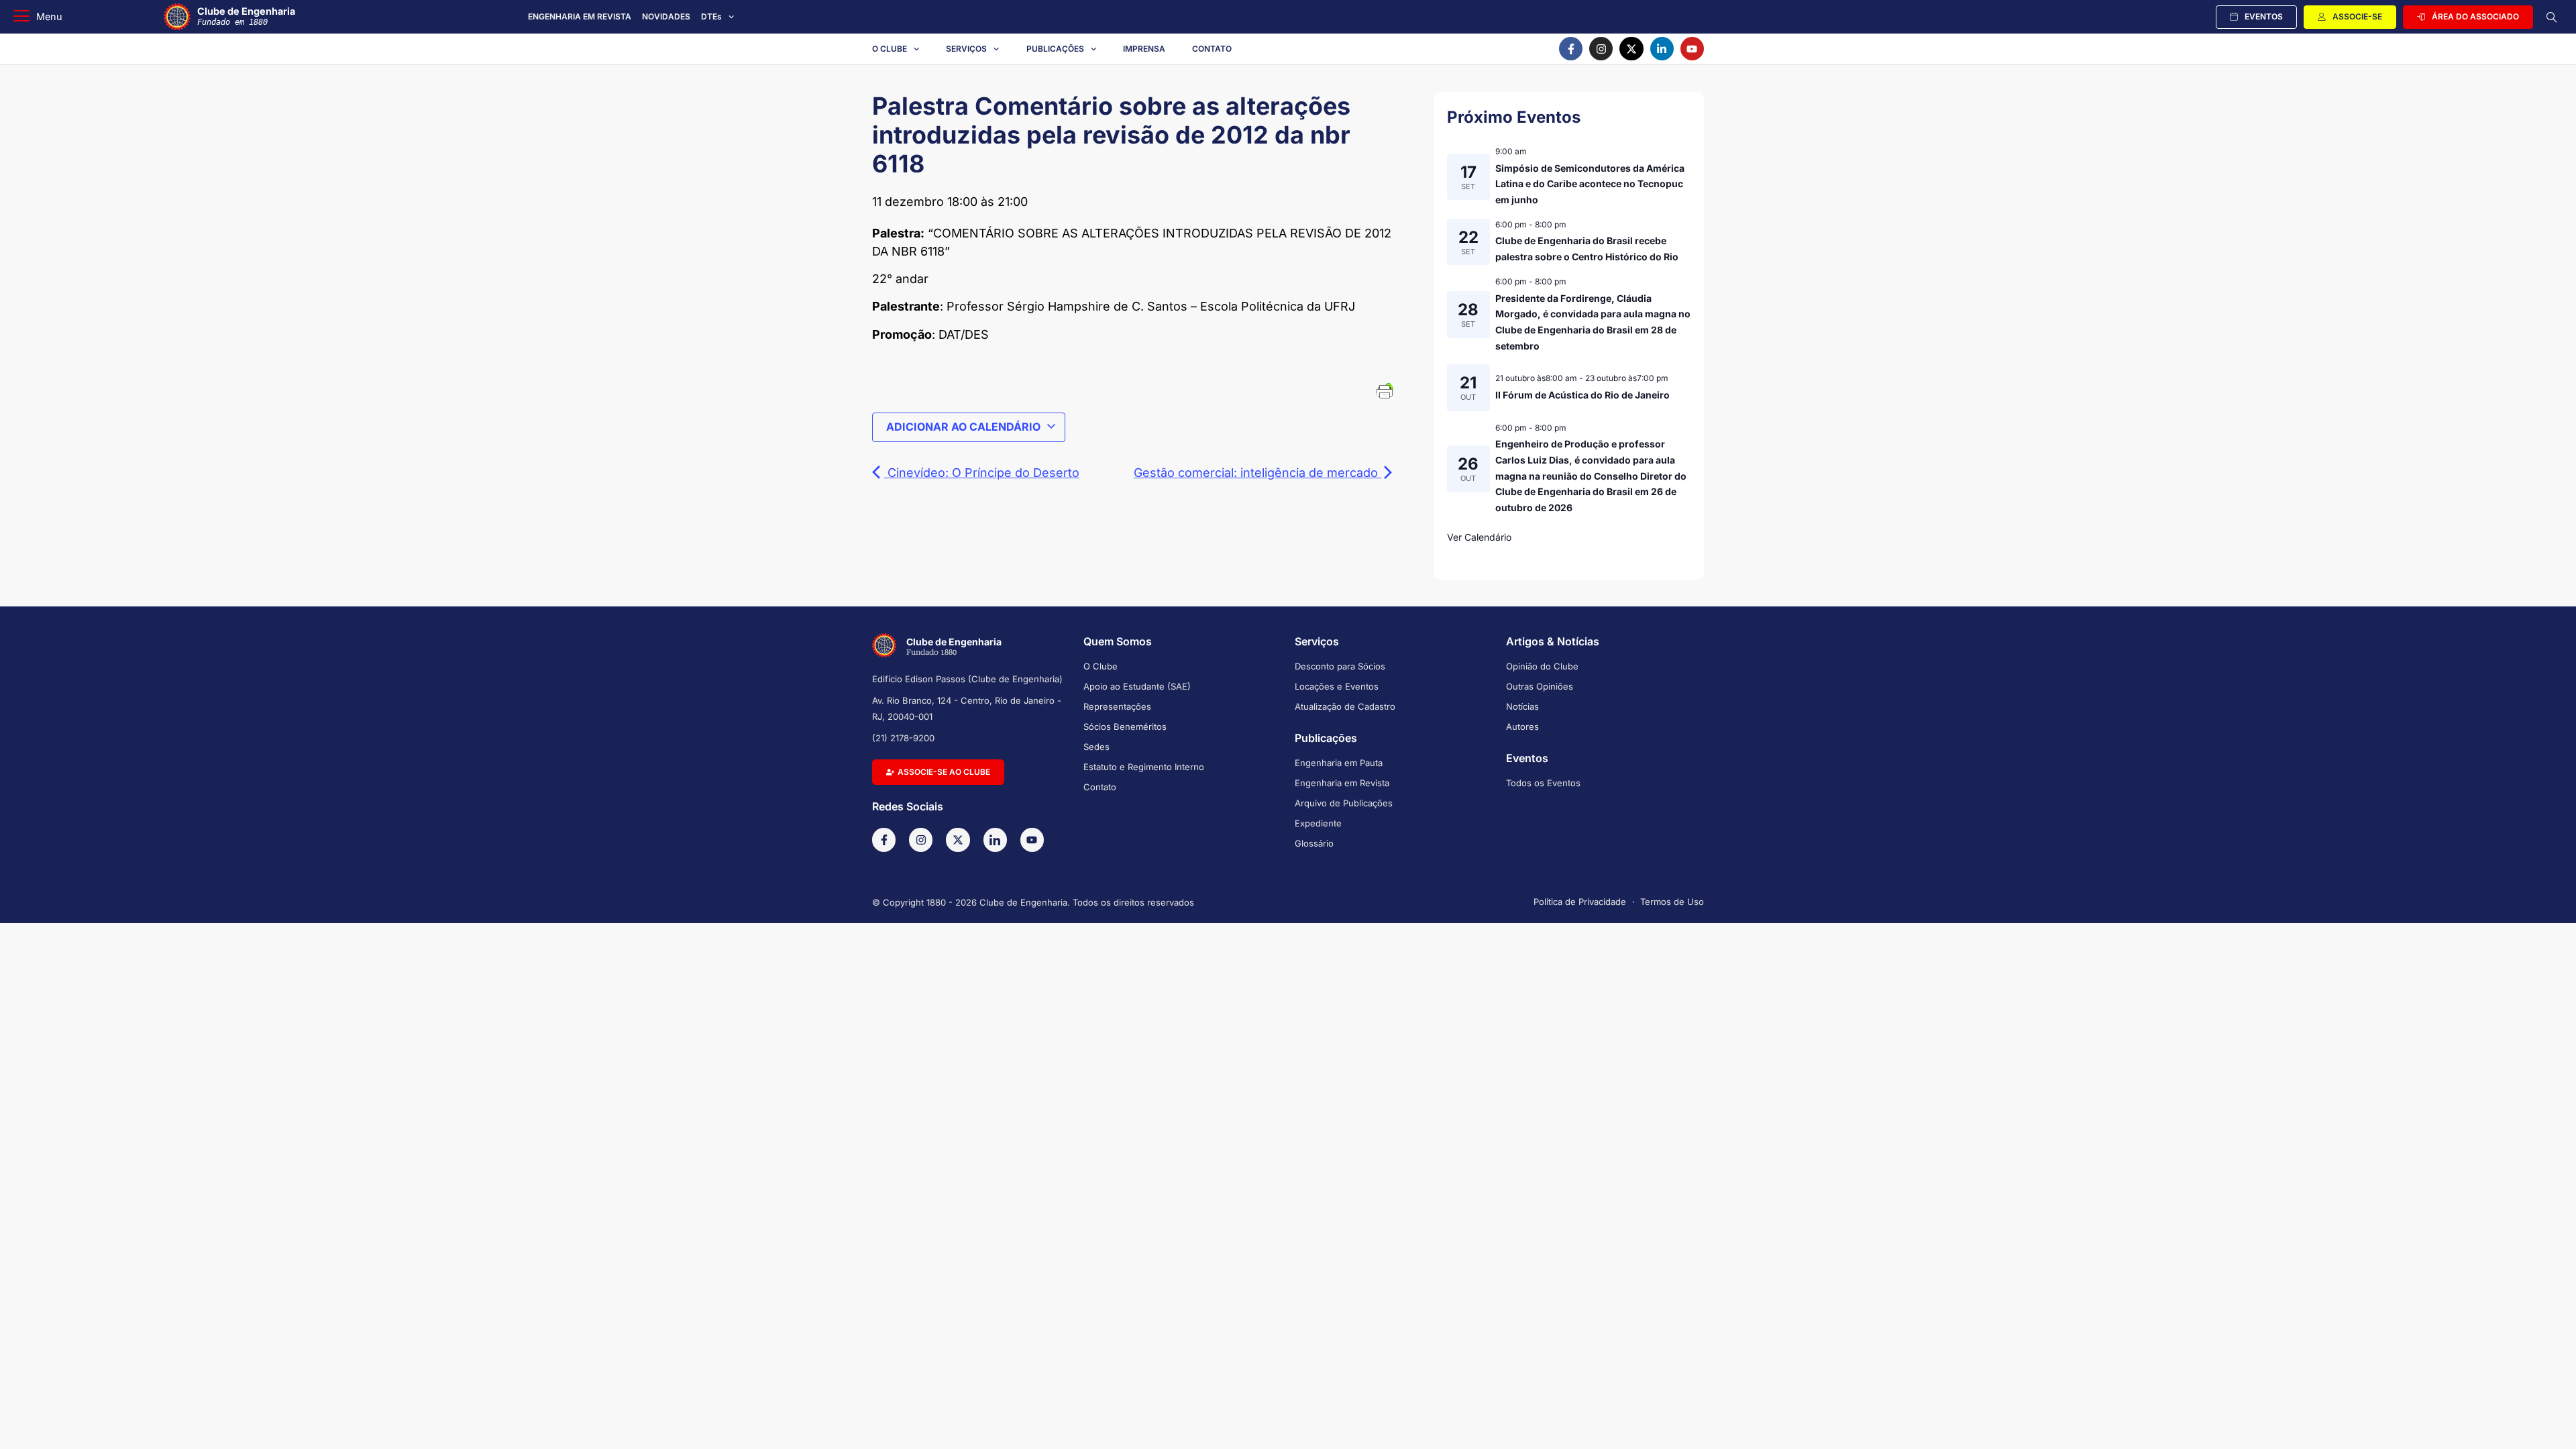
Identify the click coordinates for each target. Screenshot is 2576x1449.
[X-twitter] (1631, 49)
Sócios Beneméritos (1125, 727)
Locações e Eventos (1337, 686)
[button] (38, 17)
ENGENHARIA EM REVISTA (580, 16)
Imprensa (1144, 49)
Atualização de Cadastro (1345, 706)
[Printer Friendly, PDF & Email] (1385, 390)
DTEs (711, 16)
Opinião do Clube (1542, 666)
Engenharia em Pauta (1339, 763)
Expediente (1318, 823)
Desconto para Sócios (1340, 666)
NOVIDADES (666, 16)
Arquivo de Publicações (1344, 803)
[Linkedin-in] (1662, 49)
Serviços (966, 49)
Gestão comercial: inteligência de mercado (1257, 473)
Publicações (1055, 49)
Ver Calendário (1479, 537)
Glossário (1314, 843)
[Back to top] (2546, 1421)
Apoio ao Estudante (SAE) (1137, 686)
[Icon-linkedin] (995, 840)
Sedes (1096, 747)
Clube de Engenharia (246, 16)
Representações (1117, 706)
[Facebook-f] (1571, 49)
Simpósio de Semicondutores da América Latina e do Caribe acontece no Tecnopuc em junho (1590, 184)
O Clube (890, 49)
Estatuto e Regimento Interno (1144, 767)
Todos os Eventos (1543, 783)
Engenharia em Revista (1342, 783)
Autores (1522, 727)
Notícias (1522, 706)
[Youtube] (1692, 49)
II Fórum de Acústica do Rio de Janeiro (1582, 395)
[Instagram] (1601, 49)
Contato (1212, 49)
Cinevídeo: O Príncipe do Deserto (982, 473)
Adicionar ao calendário (963, 427)
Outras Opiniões (1540, 686)
